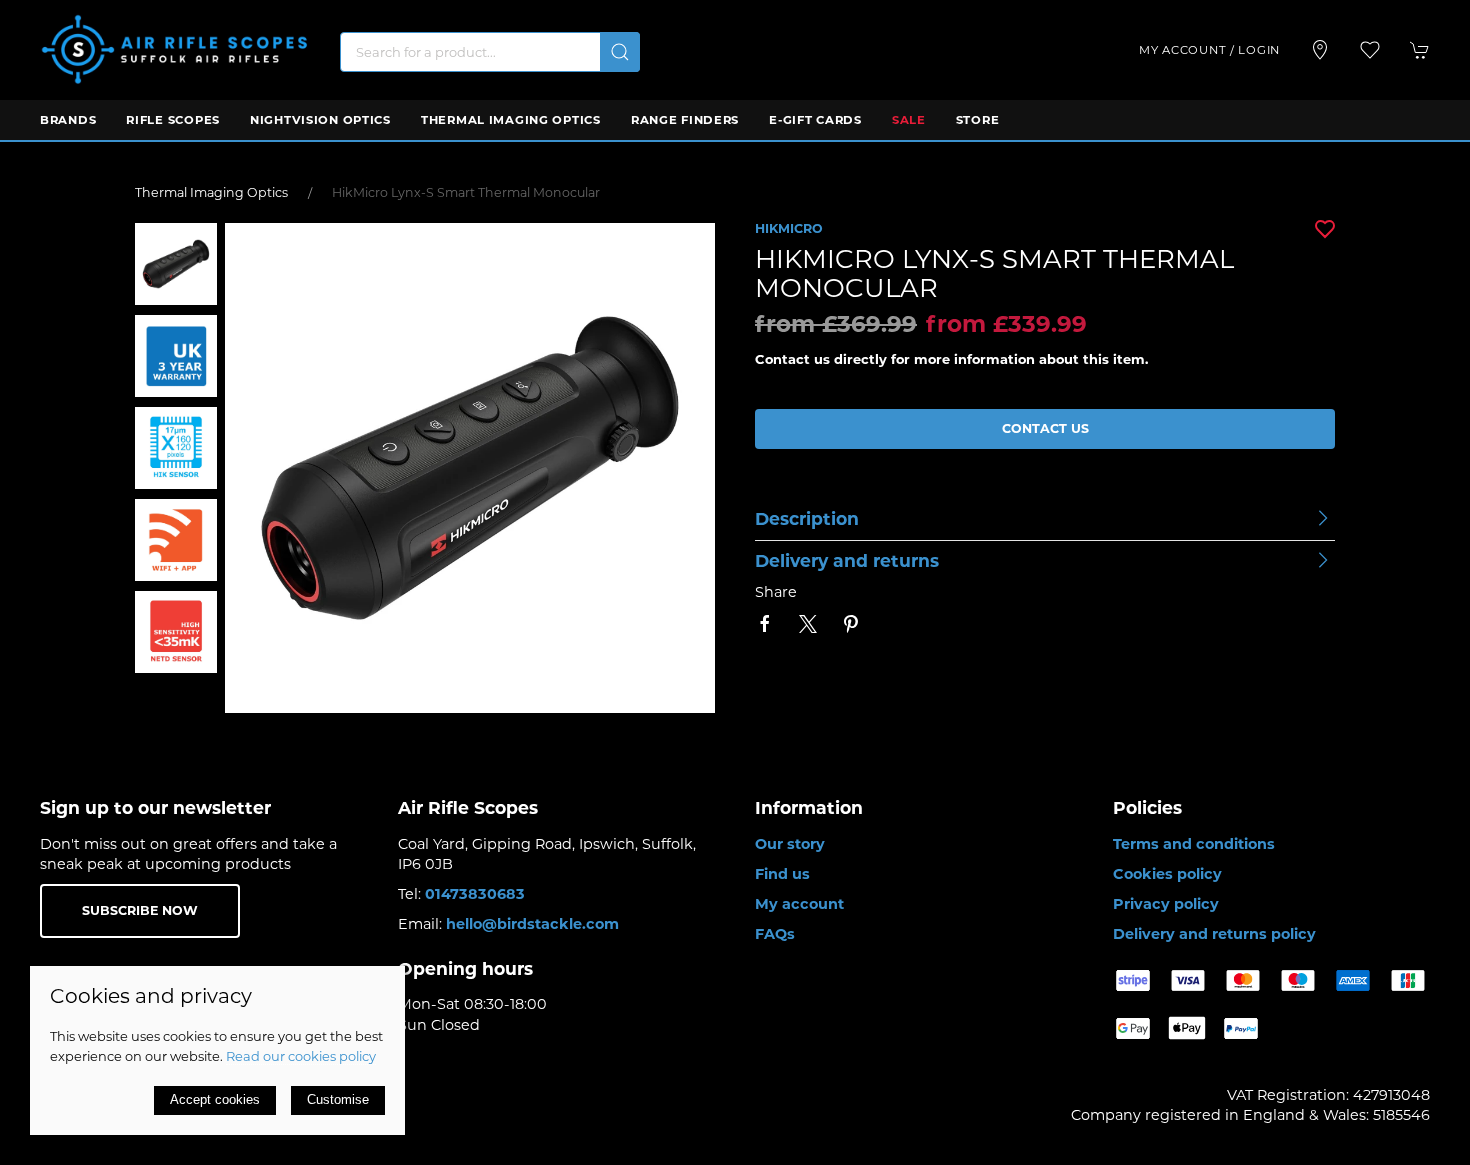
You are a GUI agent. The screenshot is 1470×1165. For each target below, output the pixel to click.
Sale (909, 120)
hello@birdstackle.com (532, 924)
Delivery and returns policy (1214, 934)
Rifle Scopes (173, 120)
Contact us (1045, 428)
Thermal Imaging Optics (511, 120)
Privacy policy (1166, 904)
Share (776, 592)
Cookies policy (1167, 874)
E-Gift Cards (815, 120)
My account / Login (1209, 50)
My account (799, 904)
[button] (1370, 50)
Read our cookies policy (301, 1056)
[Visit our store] (1320, 50)
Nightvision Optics (320, 120)
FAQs (775, 934)
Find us (782, 874)
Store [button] (978, 120)
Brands (68, 120)
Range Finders (685, 120)
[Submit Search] (620, 52)
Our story (790, 844)
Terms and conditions (1194, 844)
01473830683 (475, 894)
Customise (338, 1099)
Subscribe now (140, 910)
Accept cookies (215, 1099)
